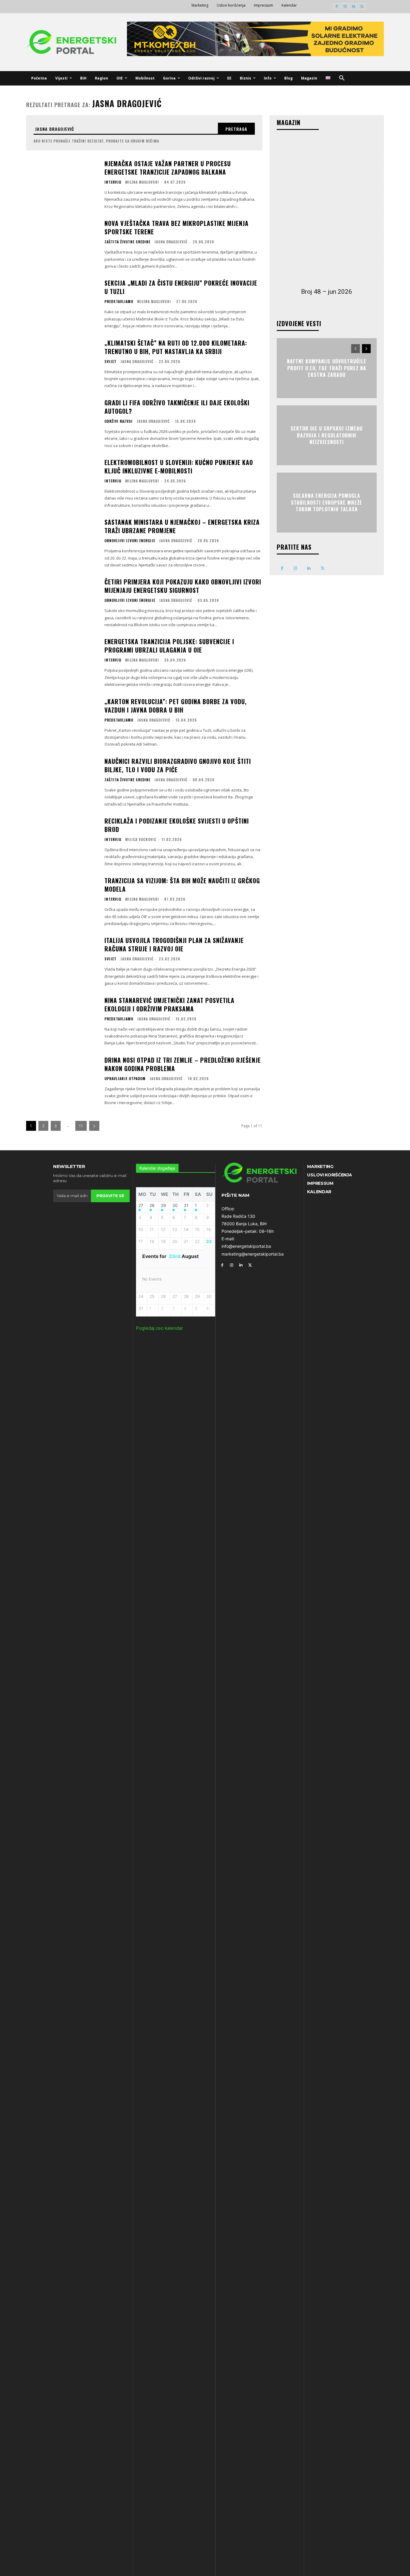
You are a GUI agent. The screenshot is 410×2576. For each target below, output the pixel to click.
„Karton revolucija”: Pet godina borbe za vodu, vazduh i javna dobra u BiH (176, 706)
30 (175, 1205)
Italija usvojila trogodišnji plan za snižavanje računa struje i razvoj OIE (174, 944)
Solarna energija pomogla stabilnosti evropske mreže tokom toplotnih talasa (327, 503)
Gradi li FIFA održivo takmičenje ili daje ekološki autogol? (177, 407)
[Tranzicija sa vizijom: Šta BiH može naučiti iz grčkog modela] (62, 901)
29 (163, 1205)
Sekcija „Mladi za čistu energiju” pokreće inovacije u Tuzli (181, 287)
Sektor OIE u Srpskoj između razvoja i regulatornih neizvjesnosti (327, 435)
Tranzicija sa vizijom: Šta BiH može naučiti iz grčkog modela (182, 885)
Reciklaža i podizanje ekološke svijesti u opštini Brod (177, 825)
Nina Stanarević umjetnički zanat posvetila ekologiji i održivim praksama (169, 1004)
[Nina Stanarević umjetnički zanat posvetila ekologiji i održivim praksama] (62, 1021)
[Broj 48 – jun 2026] (327, 211)
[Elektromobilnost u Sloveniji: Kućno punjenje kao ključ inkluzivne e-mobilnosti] (62, 483)
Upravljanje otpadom (125, 1079)
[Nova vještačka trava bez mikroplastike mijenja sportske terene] (62, 244)
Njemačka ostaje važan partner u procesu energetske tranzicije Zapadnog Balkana (168, 168)
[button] (342, 78)
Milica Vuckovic (141, 839)
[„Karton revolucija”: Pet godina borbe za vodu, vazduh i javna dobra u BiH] (62, 722)
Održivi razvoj (119, 421)
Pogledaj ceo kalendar (160, 1328)
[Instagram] (345, 7)
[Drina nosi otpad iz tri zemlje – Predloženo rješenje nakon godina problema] (62, 1081)
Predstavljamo (119, 302)
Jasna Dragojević (171, 242)
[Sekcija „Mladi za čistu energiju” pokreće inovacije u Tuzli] (62, 303)
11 (81, 1126)
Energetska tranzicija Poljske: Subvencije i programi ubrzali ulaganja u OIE (169, 646)
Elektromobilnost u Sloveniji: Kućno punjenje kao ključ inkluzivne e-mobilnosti (179, 467)
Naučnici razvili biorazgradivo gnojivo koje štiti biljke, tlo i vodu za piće (178, 765)
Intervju (113, 182)
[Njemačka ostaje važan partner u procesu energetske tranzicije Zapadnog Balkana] (62, 184)
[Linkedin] (353, 7)
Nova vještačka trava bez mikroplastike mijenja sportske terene (176, 227)
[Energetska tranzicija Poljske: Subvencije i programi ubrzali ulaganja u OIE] (62, 662)
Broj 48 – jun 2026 (327, 292)
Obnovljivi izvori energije (130, 541)
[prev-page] (356, 349)
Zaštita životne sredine (127, 242)
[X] (362, 7)
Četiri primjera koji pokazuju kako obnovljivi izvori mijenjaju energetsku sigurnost (183, 586)
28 (152, 1205)
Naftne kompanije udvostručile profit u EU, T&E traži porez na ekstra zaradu (327, 368)
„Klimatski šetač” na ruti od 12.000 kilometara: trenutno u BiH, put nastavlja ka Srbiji (176, 347)
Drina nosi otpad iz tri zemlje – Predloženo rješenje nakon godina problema (183, 1064)
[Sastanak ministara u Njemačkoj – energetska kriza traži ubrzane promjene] (62, 543)
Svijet (110, 362)
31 (186, 1205)
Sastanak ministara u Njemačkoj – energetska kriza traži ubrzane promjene (182, 526)
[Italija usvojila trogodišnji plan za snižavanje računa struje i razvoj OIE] (62, 961)
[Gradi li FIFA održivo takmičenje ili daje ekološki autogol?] (62, 423)
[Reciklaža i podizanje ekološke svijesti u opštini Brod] (62, 841)
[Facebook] (337, 7)
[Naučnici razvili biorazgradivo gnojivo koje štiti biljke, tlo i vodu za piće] (62, 782)
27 (141, 1205)
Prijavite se (110, 1196)
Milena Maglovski (142, 182)
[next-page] (94, 1126)
